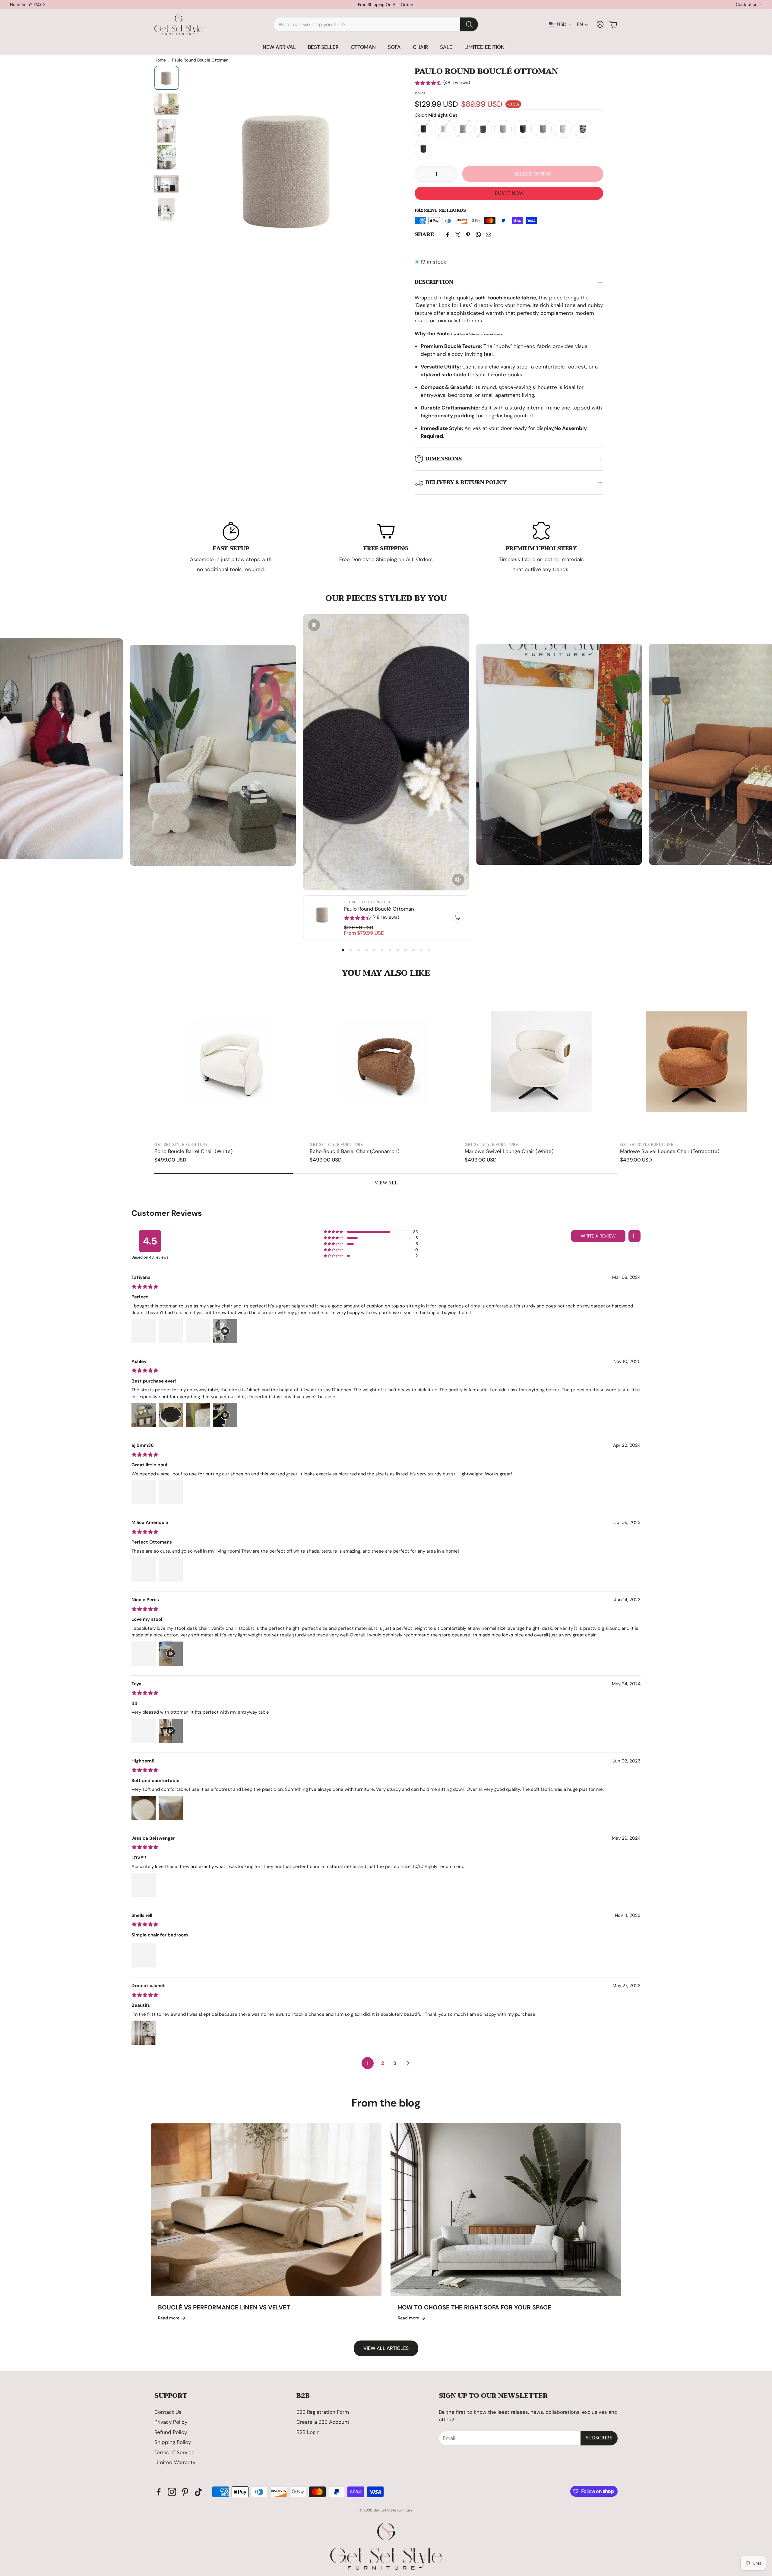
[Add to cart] (457, 918)
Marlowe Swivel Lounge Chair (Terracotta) (670, 1151)
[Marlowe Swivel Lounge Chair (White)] (541, 1062)
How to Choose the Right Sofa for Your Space (475, 2307)
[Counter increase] (450, 174)
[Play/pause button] (314, 625)
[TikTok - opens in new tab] (198, 2492)
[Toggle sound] (458, 880)
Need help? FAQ (25, 5)
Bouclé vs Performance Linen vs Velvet (224, 2307)
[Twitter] (458, 235)
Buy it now (509, 193)
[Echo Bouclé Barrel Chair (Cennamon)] (386, 1062)
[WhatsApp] (478, 235)
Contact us (747, 5)
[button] (376, 24)
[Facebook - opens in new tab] (159, 2492)
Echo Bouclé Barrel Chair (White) (193, 1151)
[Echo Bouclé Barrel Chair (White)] (231, 1062)
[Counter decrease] (422, 174)
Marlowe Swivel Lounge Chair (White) (509, 1151)
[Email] (489, 235)
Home (160, 60)
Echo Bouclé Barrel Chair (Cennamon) (354, 1151)
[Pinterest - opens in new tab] (185, 2492)
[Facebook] (448, 235)
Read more (169, 2318)
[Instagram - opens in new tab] (172, 2492)
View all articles (386, 2348)
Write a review (598, 1236)
